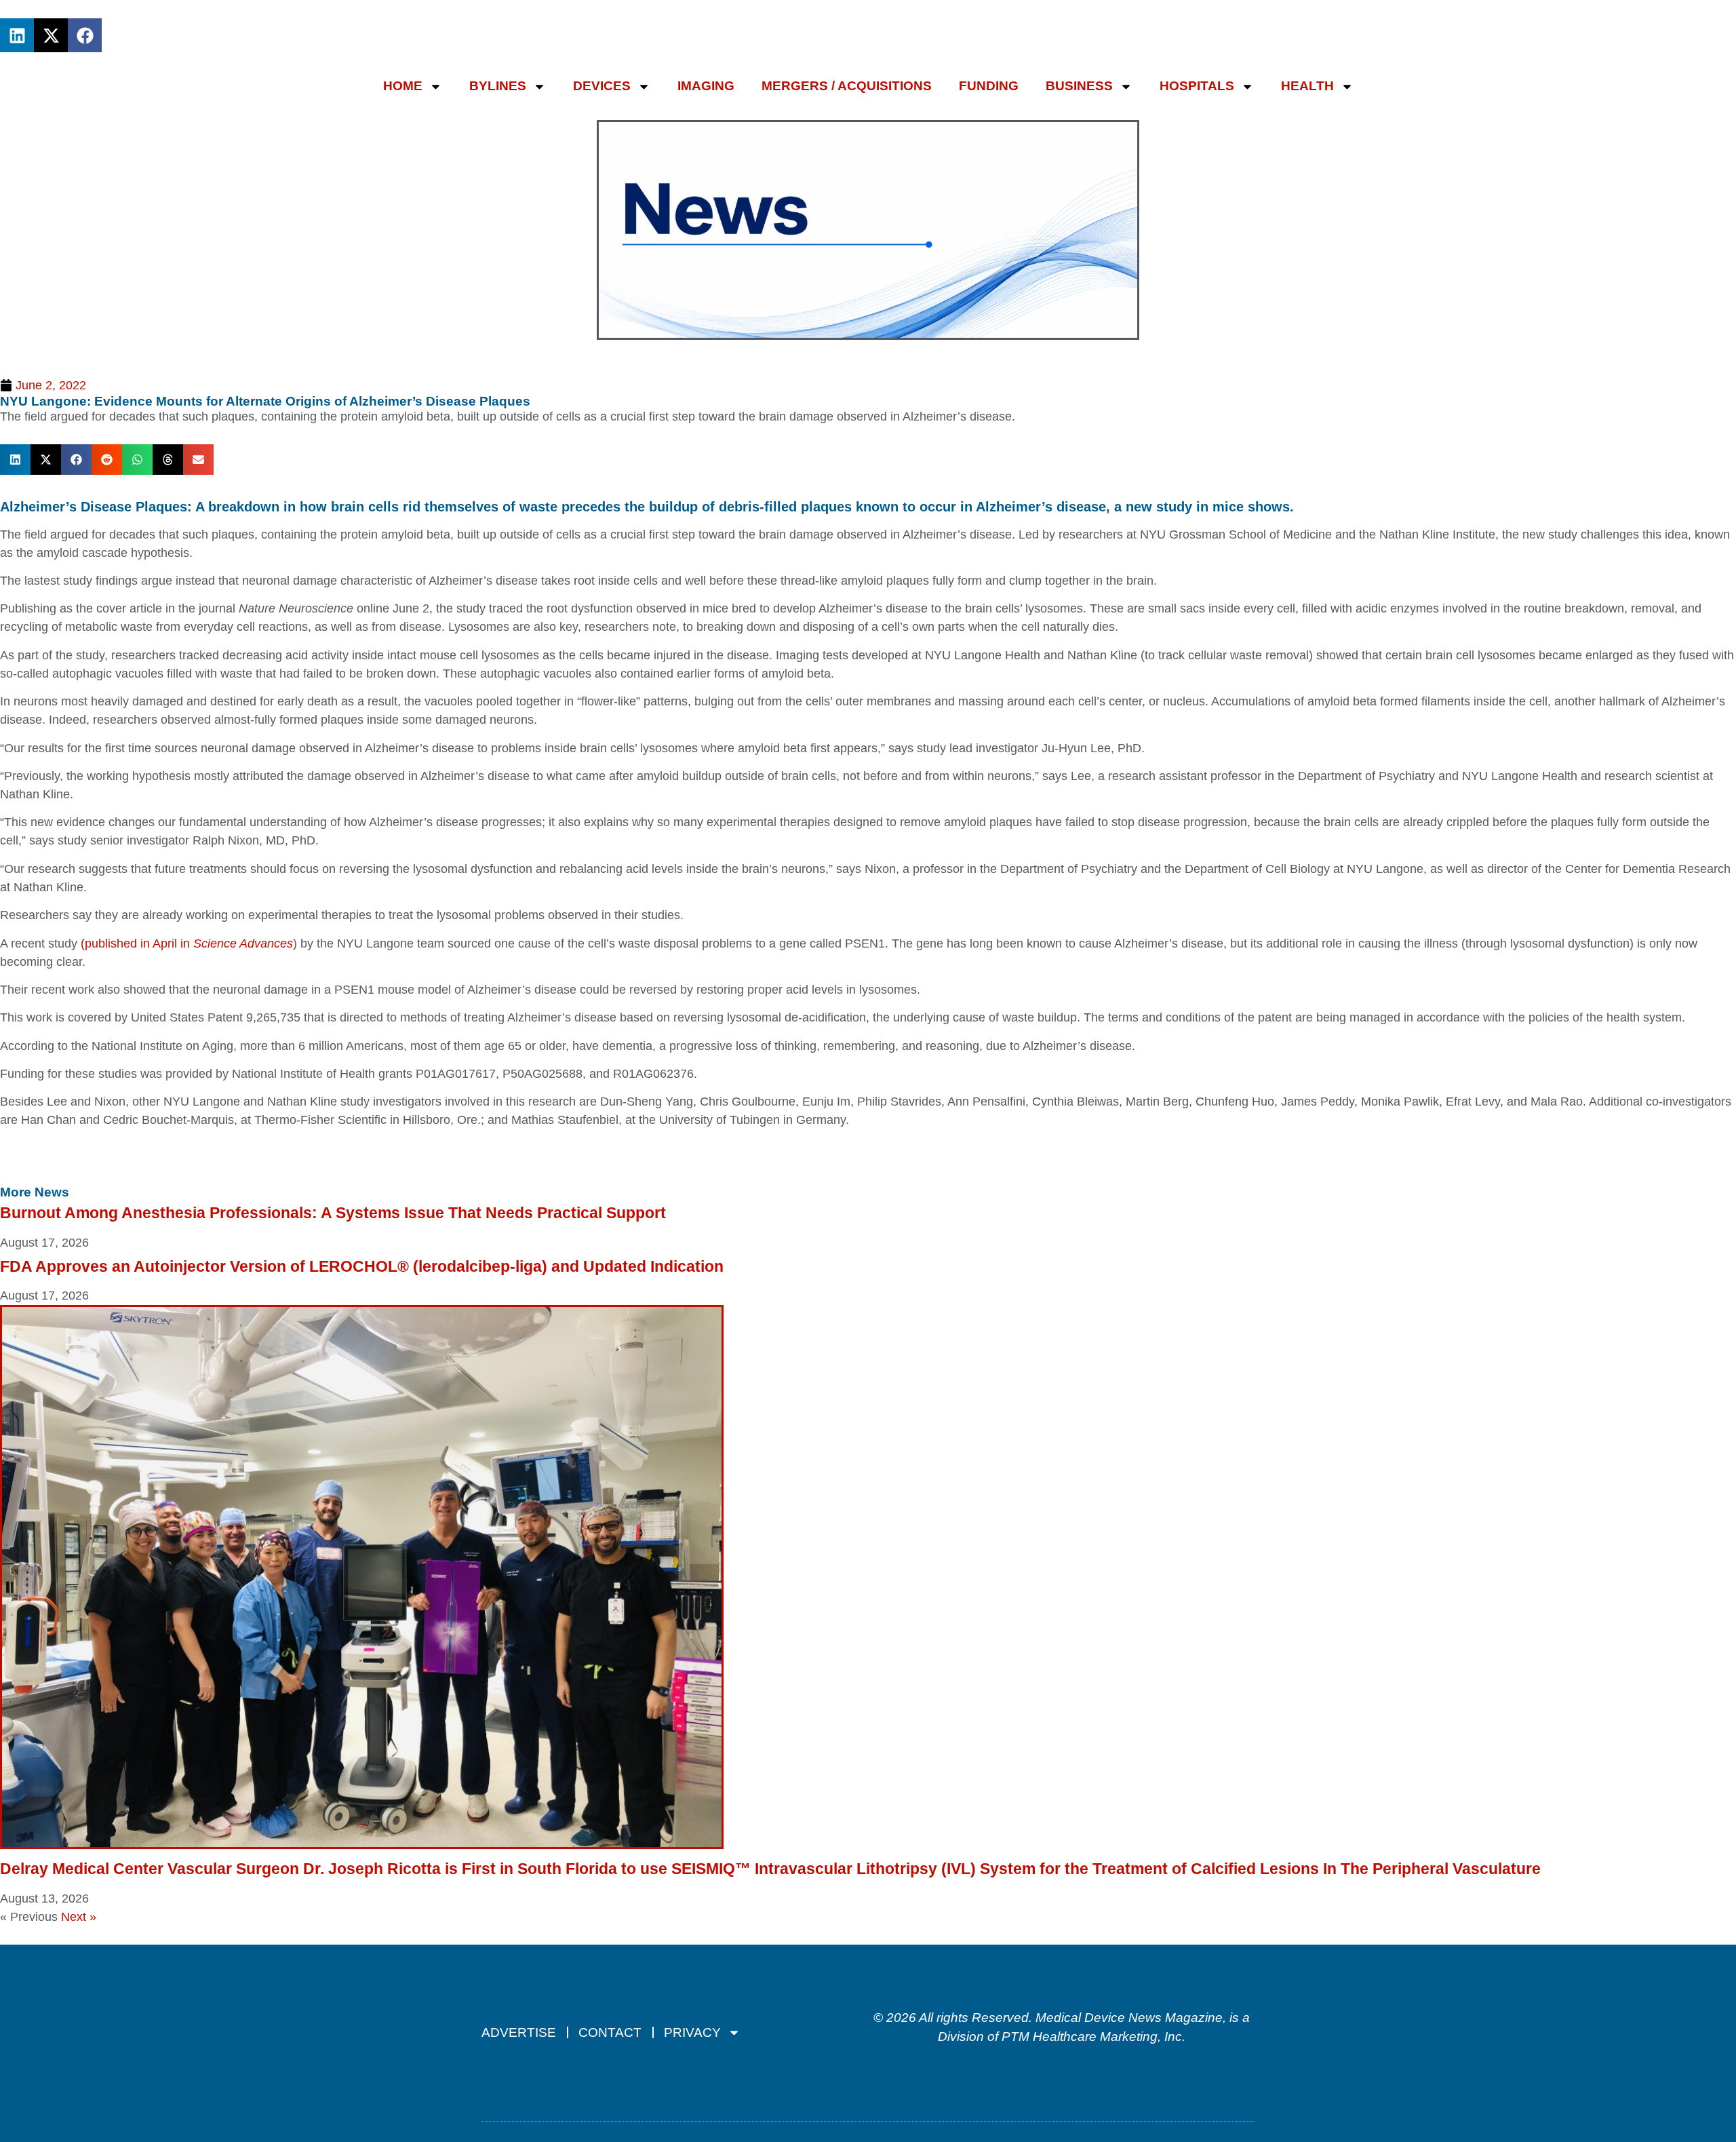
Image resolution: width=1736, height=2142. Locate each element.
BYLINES (498, 86)
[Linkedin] (17, 35)
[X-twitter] (51, 35)
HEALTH (1307, 86)
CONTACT (610, 2032)
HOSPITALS (1197, 86)
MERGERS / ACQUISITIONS (847, 86)
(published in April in (187, 943)
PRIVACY (692, 2032)
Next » (79, 1917)
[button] (15, 460)
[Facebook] (85, 35)
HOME (403, 86)
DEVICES (602, 86)
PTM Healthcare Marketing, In (1088, 2037)
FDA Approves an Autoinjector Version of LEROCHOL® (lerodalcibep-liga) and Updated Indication (362, 1266)
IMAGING (706, 86)
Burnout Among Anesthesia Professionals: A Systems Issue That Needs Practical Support (333, 1213)
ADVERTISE (519, 2032)
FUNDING (989, 86)
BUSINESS (1079, 86)
